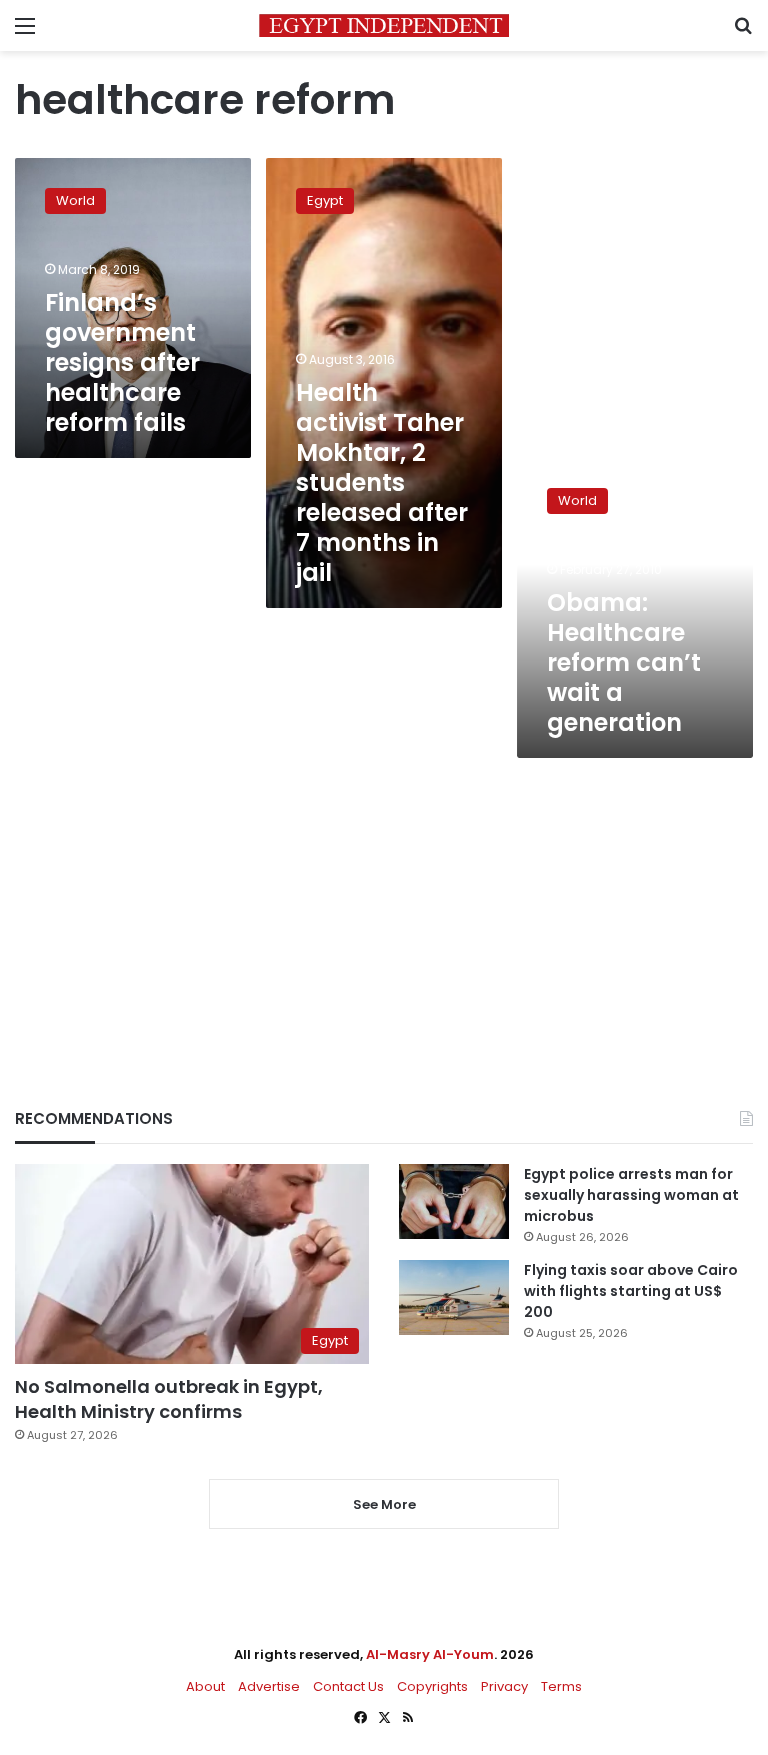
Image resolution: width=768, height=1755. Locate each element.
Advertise (269, 1686)
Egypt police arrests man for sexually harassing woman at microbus (631, 1195)
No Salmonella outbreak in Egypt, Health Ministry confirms (169, 1399)
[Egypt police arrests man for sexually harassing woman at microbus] (454, 1201)
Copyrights (432, 1686)
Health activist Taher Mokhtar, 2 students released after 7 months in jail (382, 482)
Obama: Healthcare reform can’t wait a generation (624, 662)
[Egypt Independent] (384, 25)
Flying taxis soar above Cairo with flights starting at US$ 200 (631, 1291)
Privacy (504, 1686)
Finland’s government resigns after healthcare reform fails (122, 362)
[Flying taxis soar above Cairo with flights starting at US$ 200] (454, 1297)
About (205, 1686)
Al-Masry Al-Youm (430, 1654)
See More (384, 1504)
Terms (561, 1686)
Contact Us (348, 1686)
